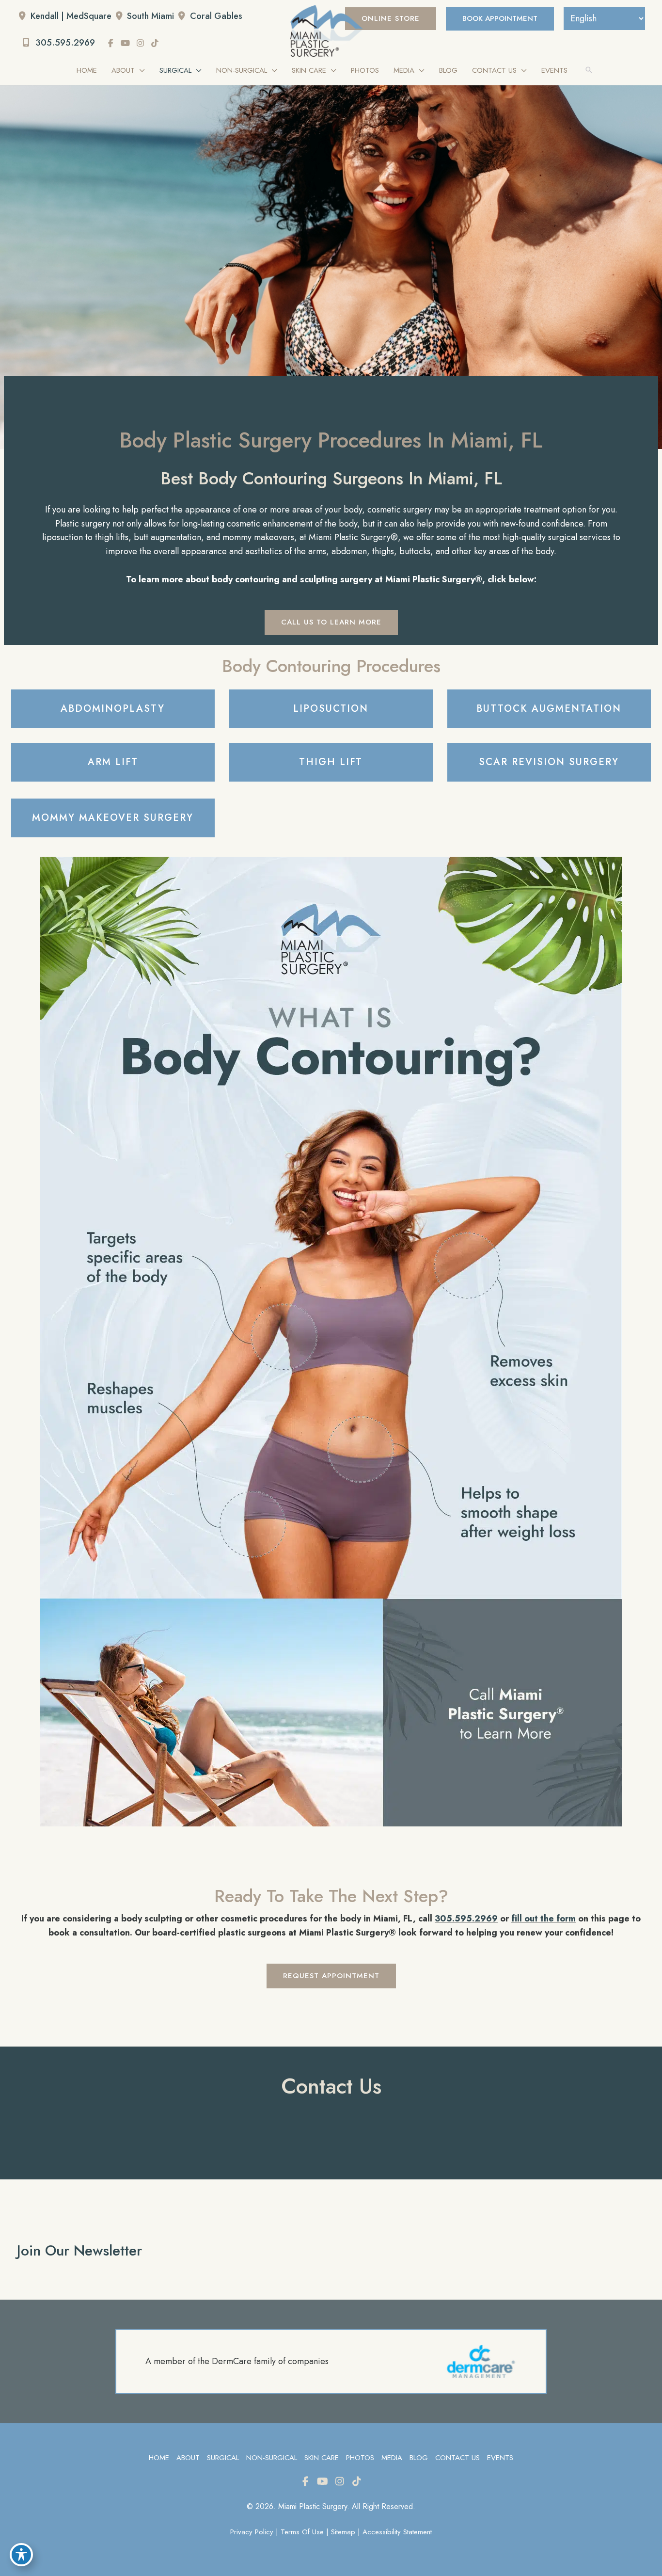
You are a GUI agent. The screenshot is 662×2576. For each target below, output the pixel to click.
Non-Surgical (272, 2458)
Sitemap (343, 2532)
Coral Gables (216, 16)
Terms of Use (302, 2532)
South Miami (150, 16)
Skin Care (322, 2458)
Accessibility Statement (397, 2532)
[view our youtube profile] (126, 43)
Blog (419, 2458)
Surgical (223, 2458)
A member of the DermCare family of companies (237, 2361)
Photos (360, 2458)
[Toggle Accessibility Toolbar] (21, 2555)
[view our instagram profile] (141, 43)
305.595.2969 (64, 43)
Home (159, 2458)
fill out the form (544, 1919)
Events (500, 2458)
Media (392, 2458)
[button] (391, 19)
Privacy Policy (252, 2532)
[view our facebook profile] (111, 43)
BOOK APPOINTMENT (500, 18)
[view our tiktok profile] (155, 43)
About (188, 2458)
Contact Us (457, 2458)
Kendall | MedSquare (71, 16)
